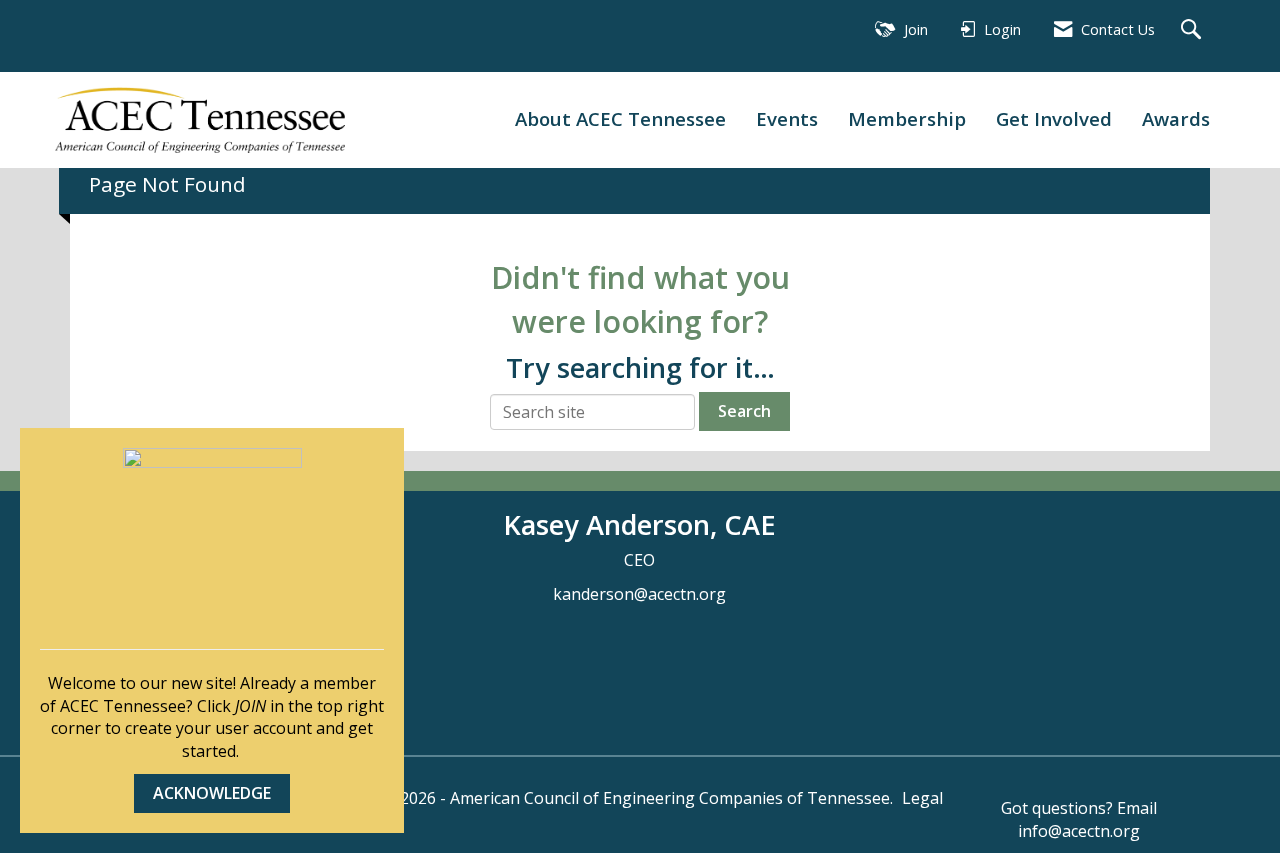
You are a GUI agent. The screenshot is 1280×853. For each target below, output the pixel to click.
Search (744, 411)
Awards (1176, 118)
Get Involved (1054, 118)
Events (787, 118)
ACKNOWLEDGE (212, 793)
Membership (907, 118)
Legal (922, 798)
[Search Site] (1193, 30)
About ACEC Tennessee (620, 118)
